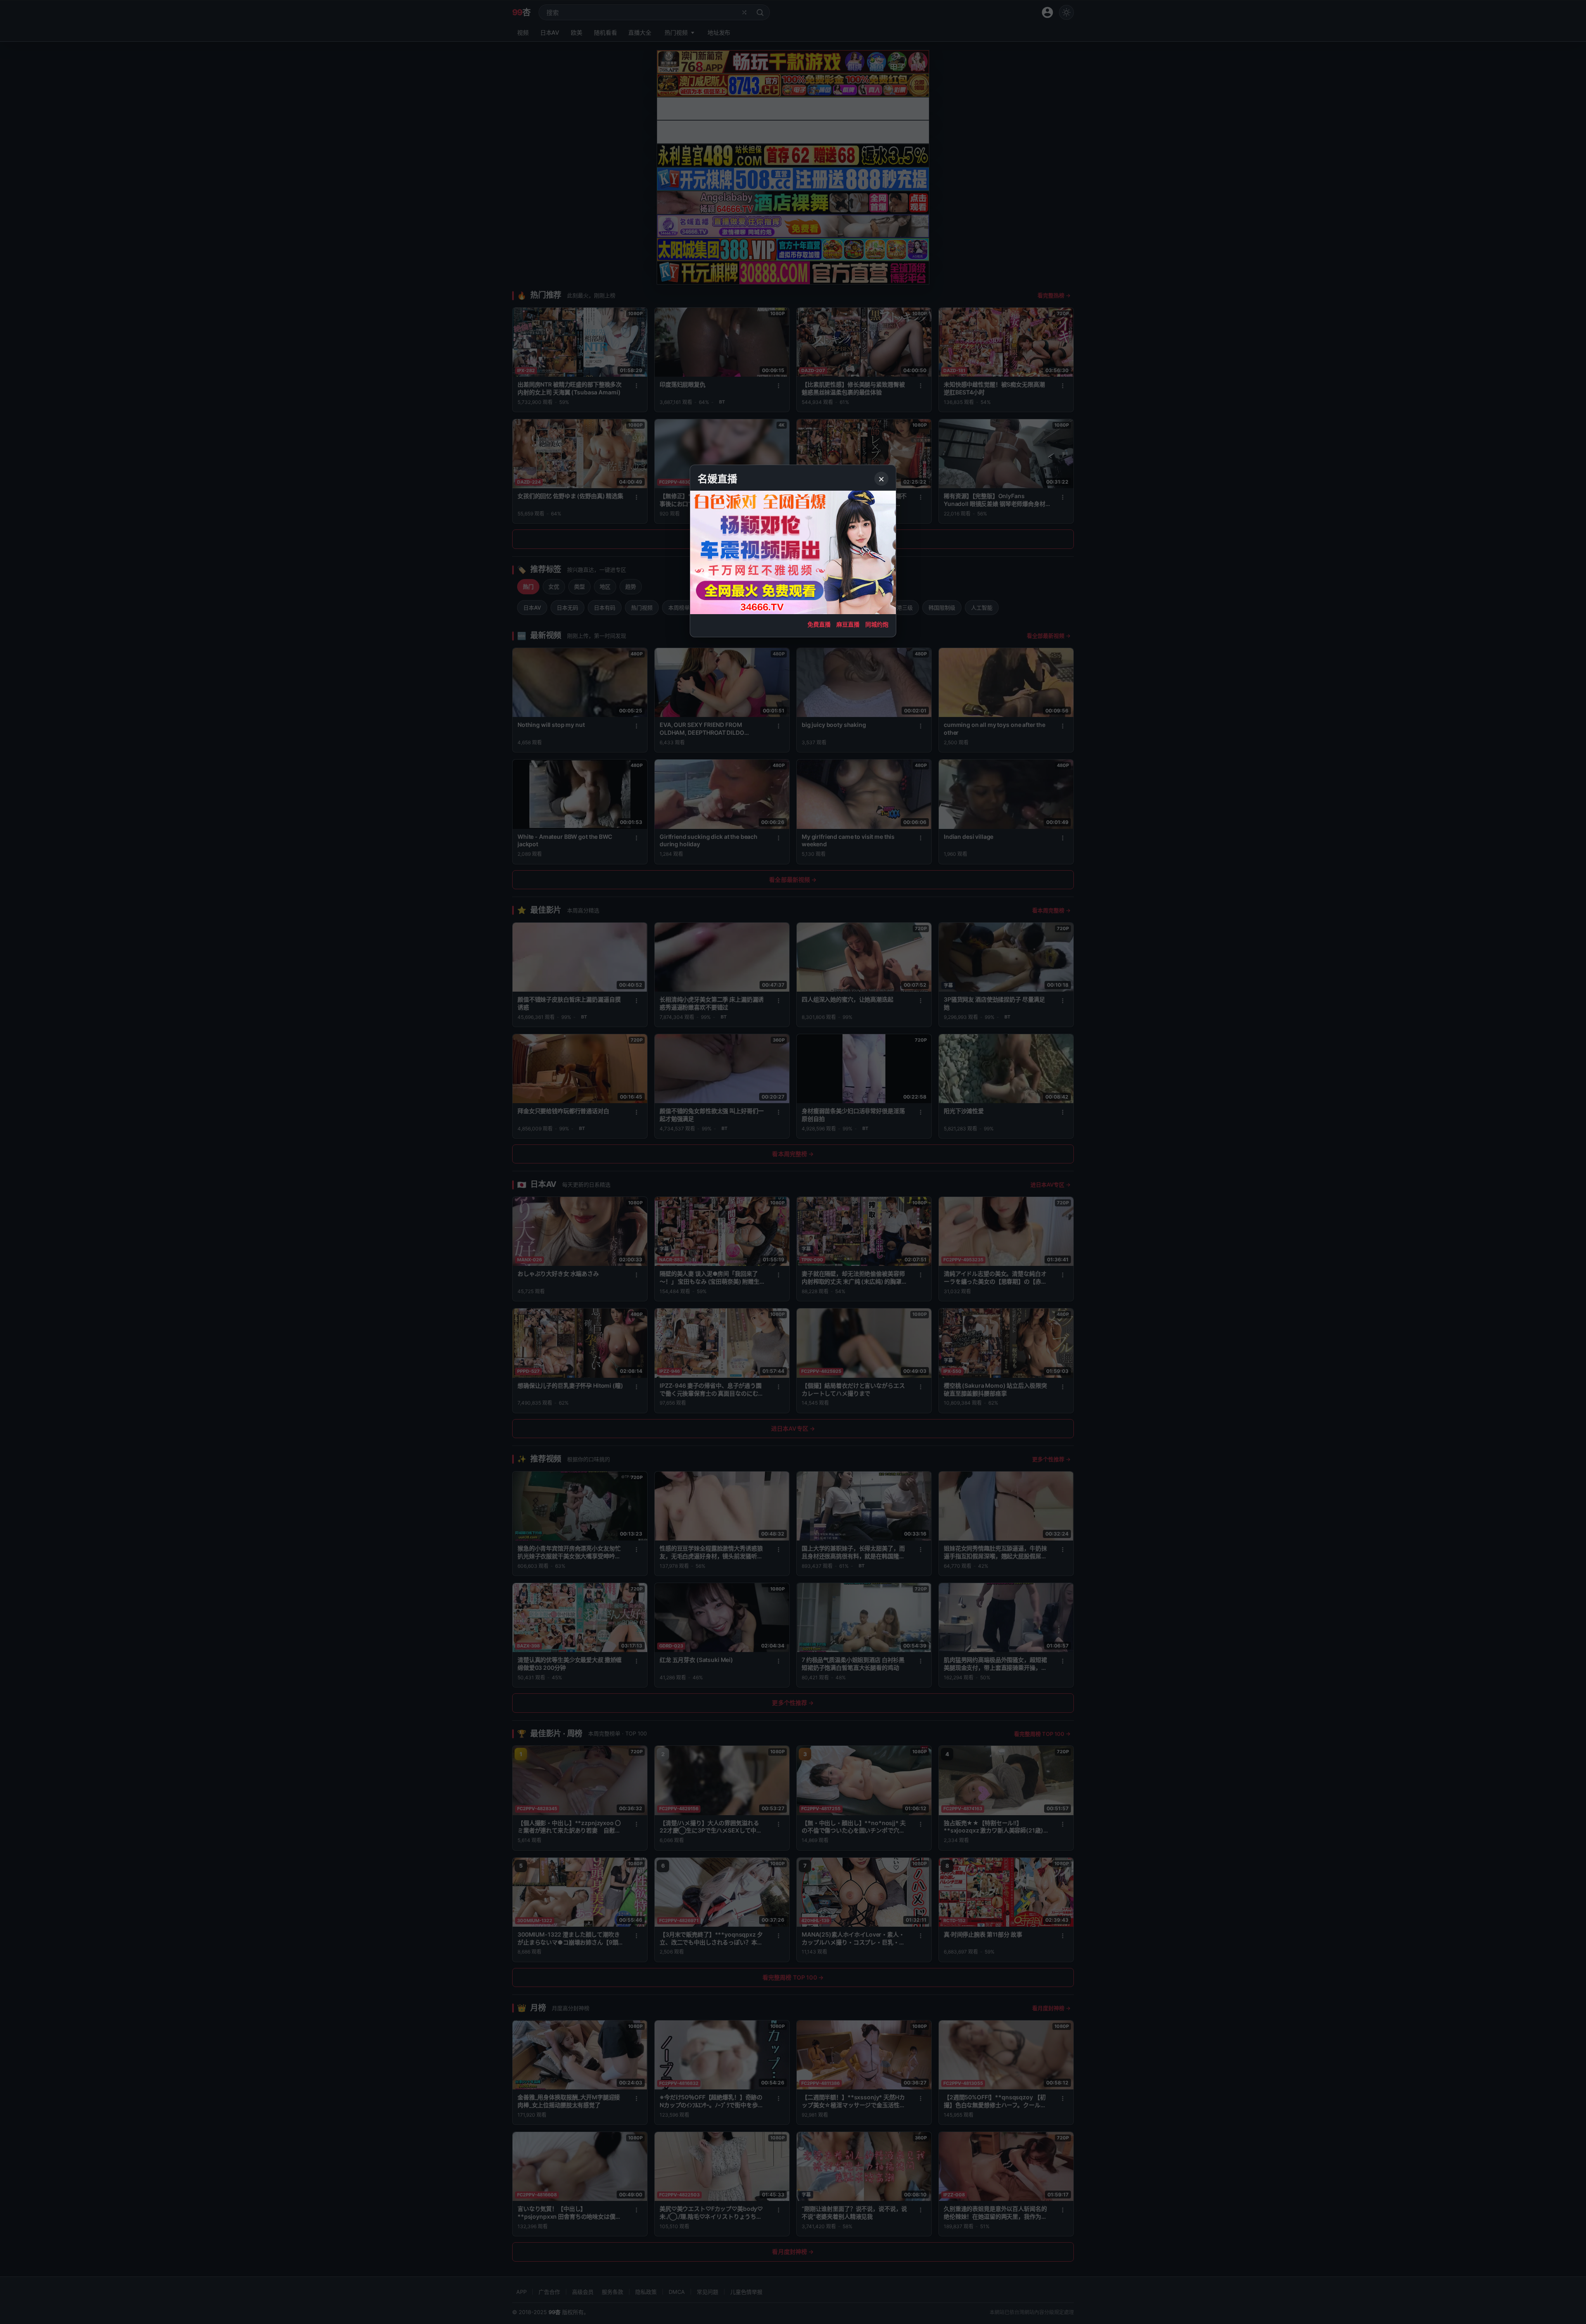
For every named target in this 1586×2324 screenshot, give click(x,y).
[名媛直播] (793, 1162)
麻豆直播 (848, 624)
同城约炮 (877, 624)
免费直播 (819, 624)
